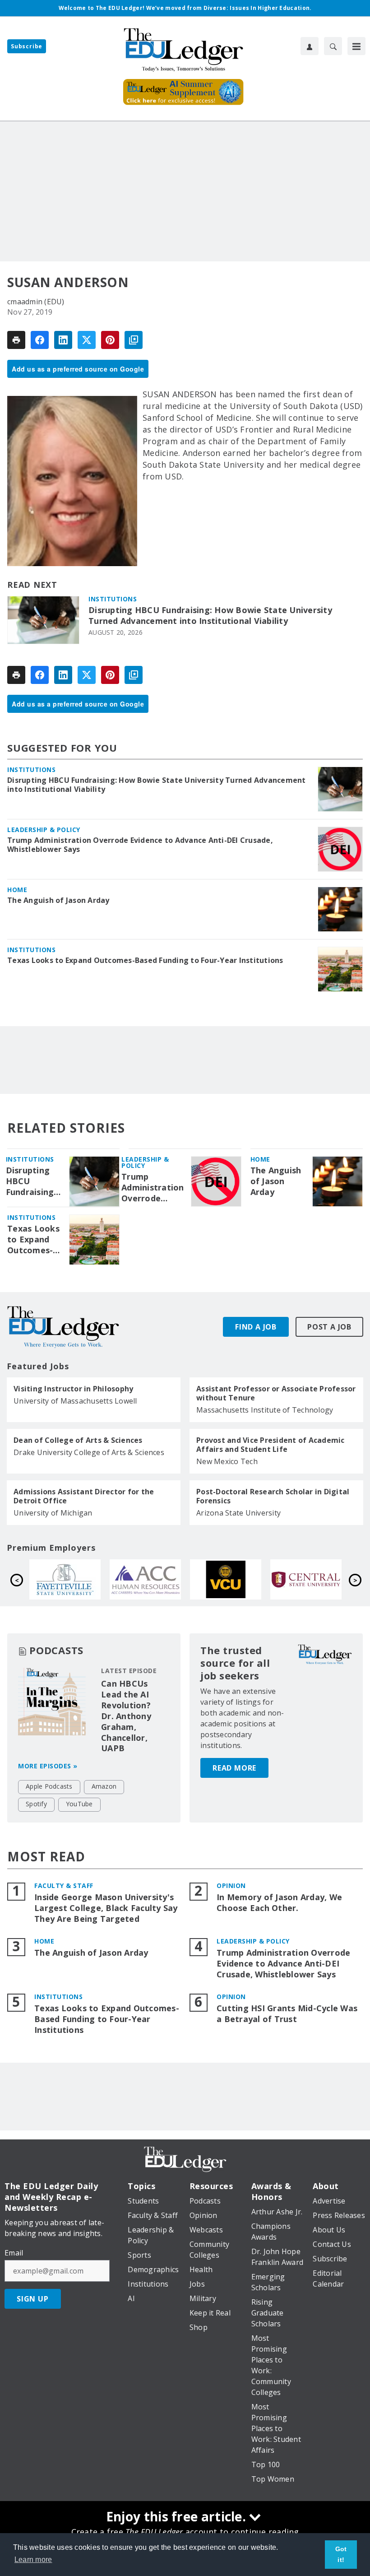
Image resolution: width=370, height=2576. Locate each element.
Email (14, 2253)
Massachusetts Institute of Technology (265, 1410)
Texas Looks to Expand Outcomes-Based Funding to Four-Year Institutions (145, 960)
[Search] (333, 46)
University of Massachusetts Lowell (75, 1401)
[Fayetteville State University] (65, 1579)
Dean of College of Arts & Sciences (78, 1440)
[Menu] (356, 46)
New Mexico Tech (227, 1461)
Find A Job (256, 1327)
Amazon (104, 1786)
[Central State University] (306, 1579)
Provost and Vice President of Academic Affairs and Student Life (271, 1445)
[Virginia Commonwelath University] (226, 1579)
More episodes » (48, 1766)
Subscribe (27, 46)
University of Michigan (53, 1513)
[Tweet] (87, 340)
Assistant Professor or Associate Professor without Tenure (276, 1393)
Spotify (36, 1804)
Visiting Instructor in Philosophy (73, 1389)
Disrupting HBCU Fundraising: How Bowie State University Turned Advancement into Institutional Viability (210, 616)
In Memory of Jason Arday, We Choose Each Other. (279, 1903)
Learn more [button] (33, 2560)
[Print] (16, 340)
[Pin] (110, 340)
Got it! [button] (341, 2554)
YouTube (79, 1804)
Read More (234, 1768)
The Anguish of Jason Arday (58, 900)
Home (17, 890)
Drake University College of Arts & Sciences (89, 1452)
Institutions (113, 599)
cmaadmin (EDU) (36, 302)
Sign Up (33, 2299)
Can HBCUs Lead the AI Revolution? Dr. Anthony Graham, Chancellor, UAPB (126, 1716)
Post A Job (329, 1327)
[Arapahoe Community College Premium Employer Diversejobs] (145, 1579)
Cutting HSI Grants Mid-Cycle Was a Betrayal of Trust (287, 2014)
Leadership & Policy (44, 830)
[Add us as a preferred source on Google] (134, 340)
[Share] (40, 340)
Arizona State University (238, 1513)
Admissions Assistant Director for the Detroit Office (84, 1496)
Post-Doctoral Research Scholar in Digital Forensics (273, 1496)
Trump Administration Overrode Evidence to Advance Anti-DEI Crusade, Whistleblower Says (140, 845)
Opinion (231, 1886)
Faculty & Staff (64, 1886)
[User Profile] (310, 46)
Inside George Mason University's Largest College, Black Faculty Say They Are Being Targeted (106, 1908)
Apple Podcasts (49, 1786)
